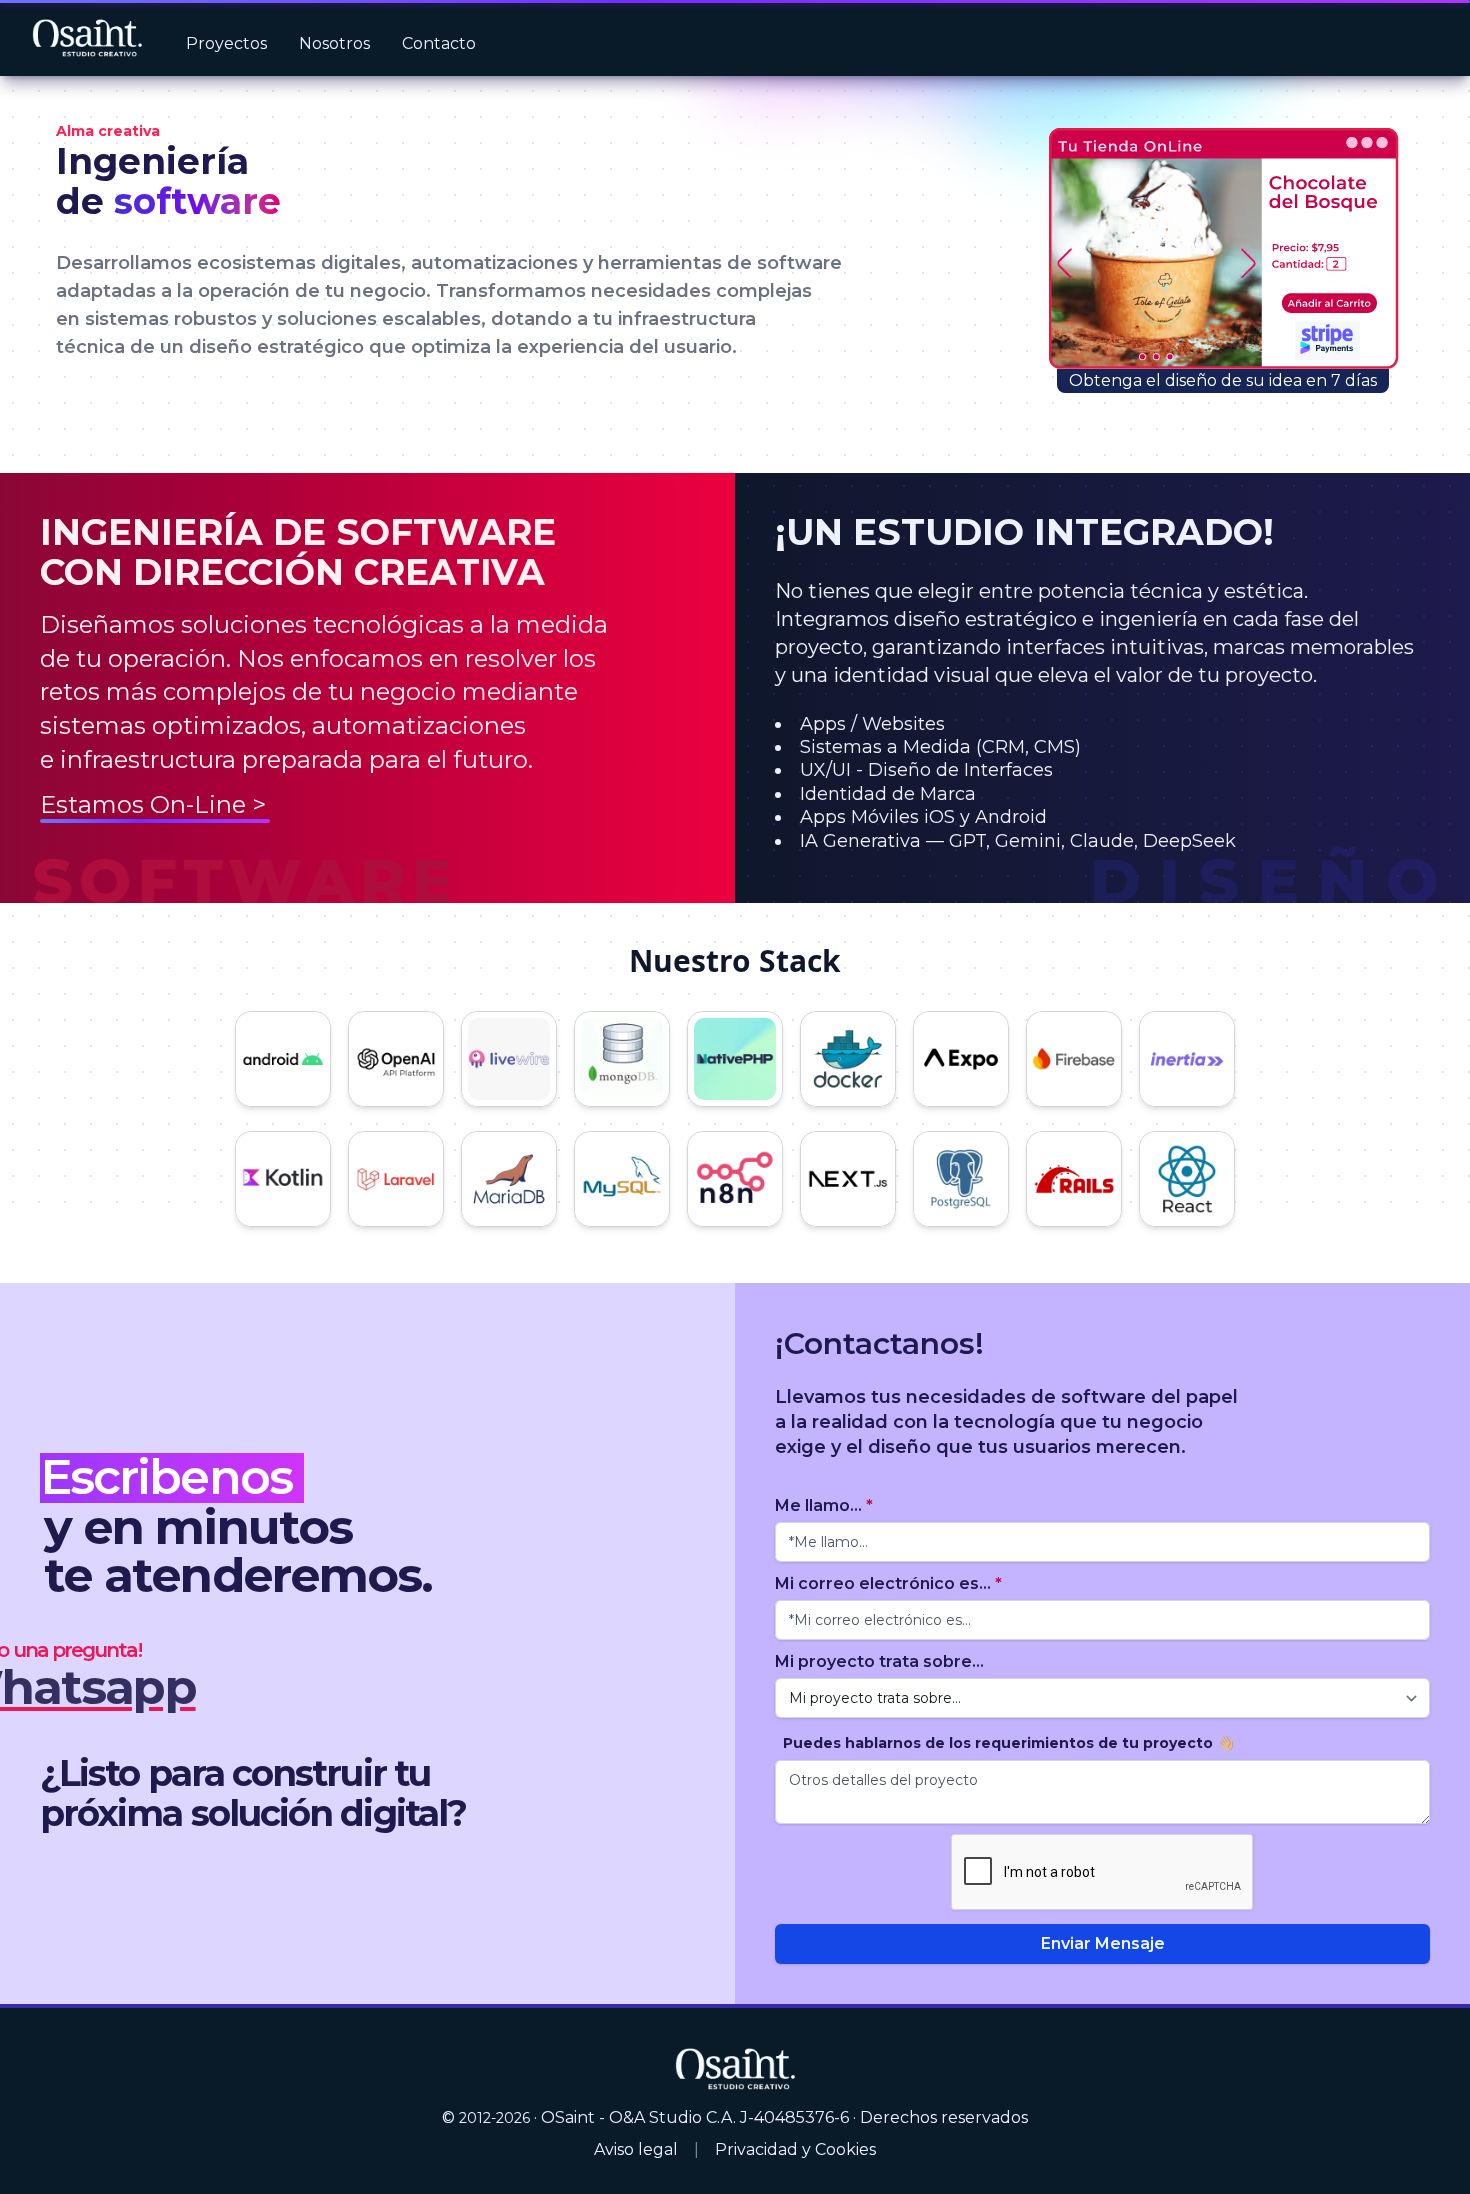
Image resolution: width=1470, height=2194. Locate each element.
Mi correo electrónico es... (888, 1583)
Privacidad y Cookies (795, 2149)
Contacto (439, 43)
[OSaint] (735, 2068)
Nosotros (334, 43)
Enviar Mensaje (1103, 1943)
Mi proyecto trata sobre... (879, 1661)
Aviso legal (636, 2149)
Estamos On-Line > (153, 804)
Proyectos (226, 43)
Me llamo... (824, 1505)
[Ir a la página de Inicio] (87, 38)
